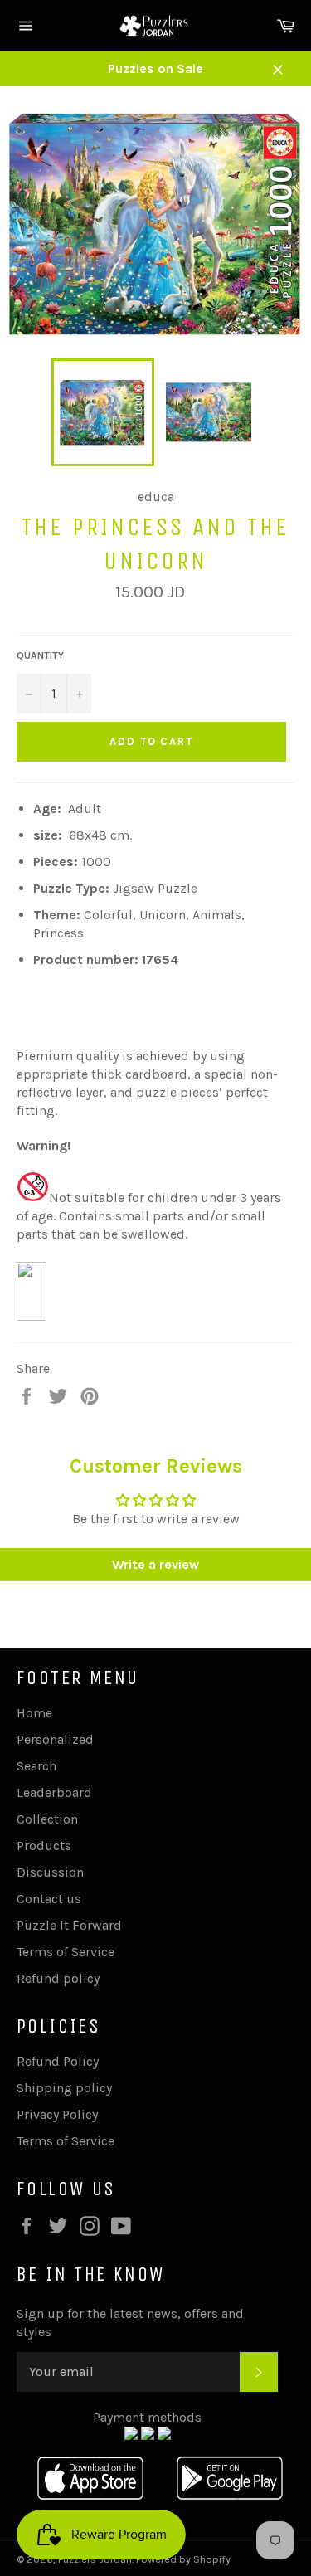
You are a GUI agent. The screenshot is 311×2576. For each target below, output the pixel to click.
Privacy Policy (57, 2114)
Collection (47, 1819)
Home (34, 1713)
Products (44, 1846)
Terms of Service (66, 1952)
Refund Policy (58, 2061)
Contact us (49, 1899)
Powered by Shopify (183, 2559)
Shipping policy (64, 2088)
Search (36, 1766)
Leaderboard (54, 1792)
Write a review (155, 1564)
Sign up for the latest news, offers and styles (130, 2323)
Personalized (55, 1739)
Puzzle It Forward (69, 1925)
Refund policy (58, 1978)
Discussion (50, 1872)
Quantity (40, 655)
